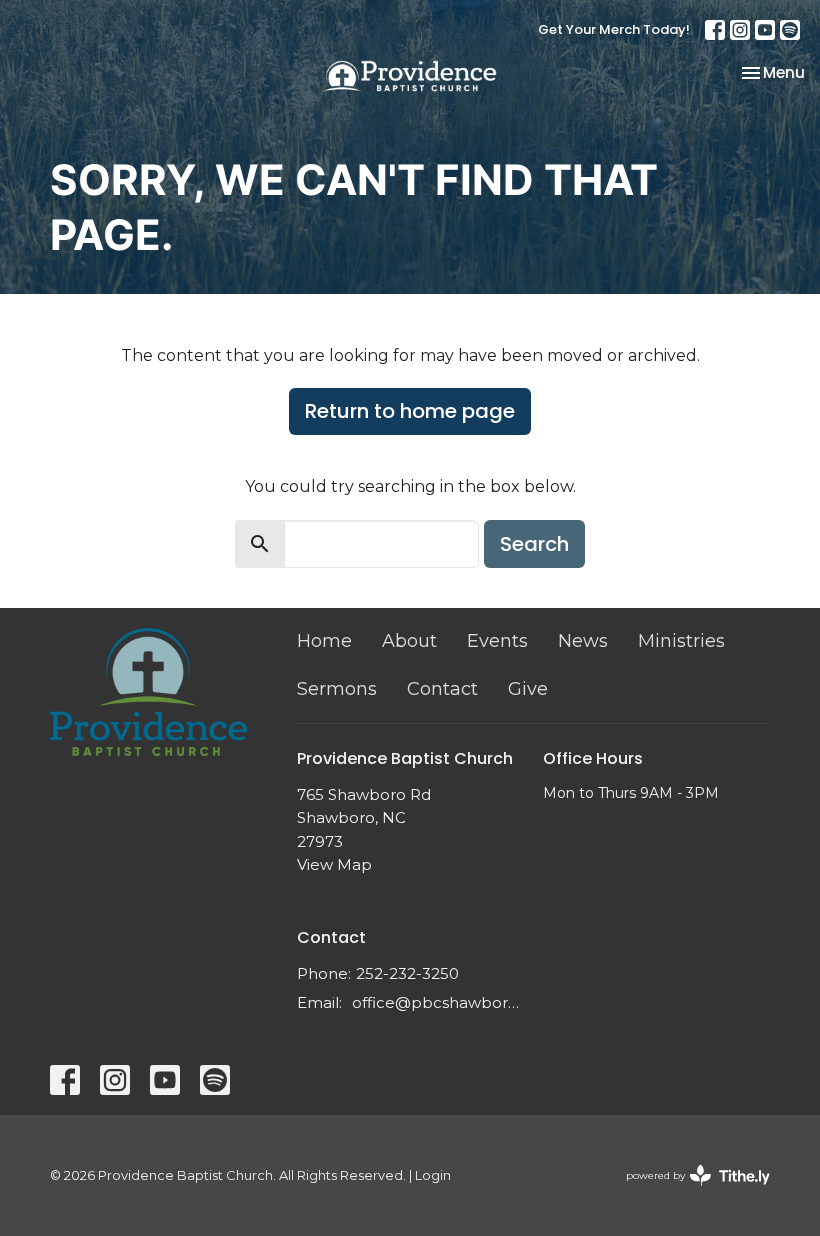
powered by (688, 1192)
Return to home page (410, 411)
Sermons (337, 689)
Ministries (681, 641)
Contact (442, 689)
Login (433, 1175)
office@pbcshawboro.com (438, 1002)
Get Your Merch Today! (614, 29)
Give (528, 689)
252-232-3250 (407, 973)
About (409, 641)
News (583, 641)
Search (534, 544)
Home (324, 641)
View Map (334, 864)
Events (497, 641)
